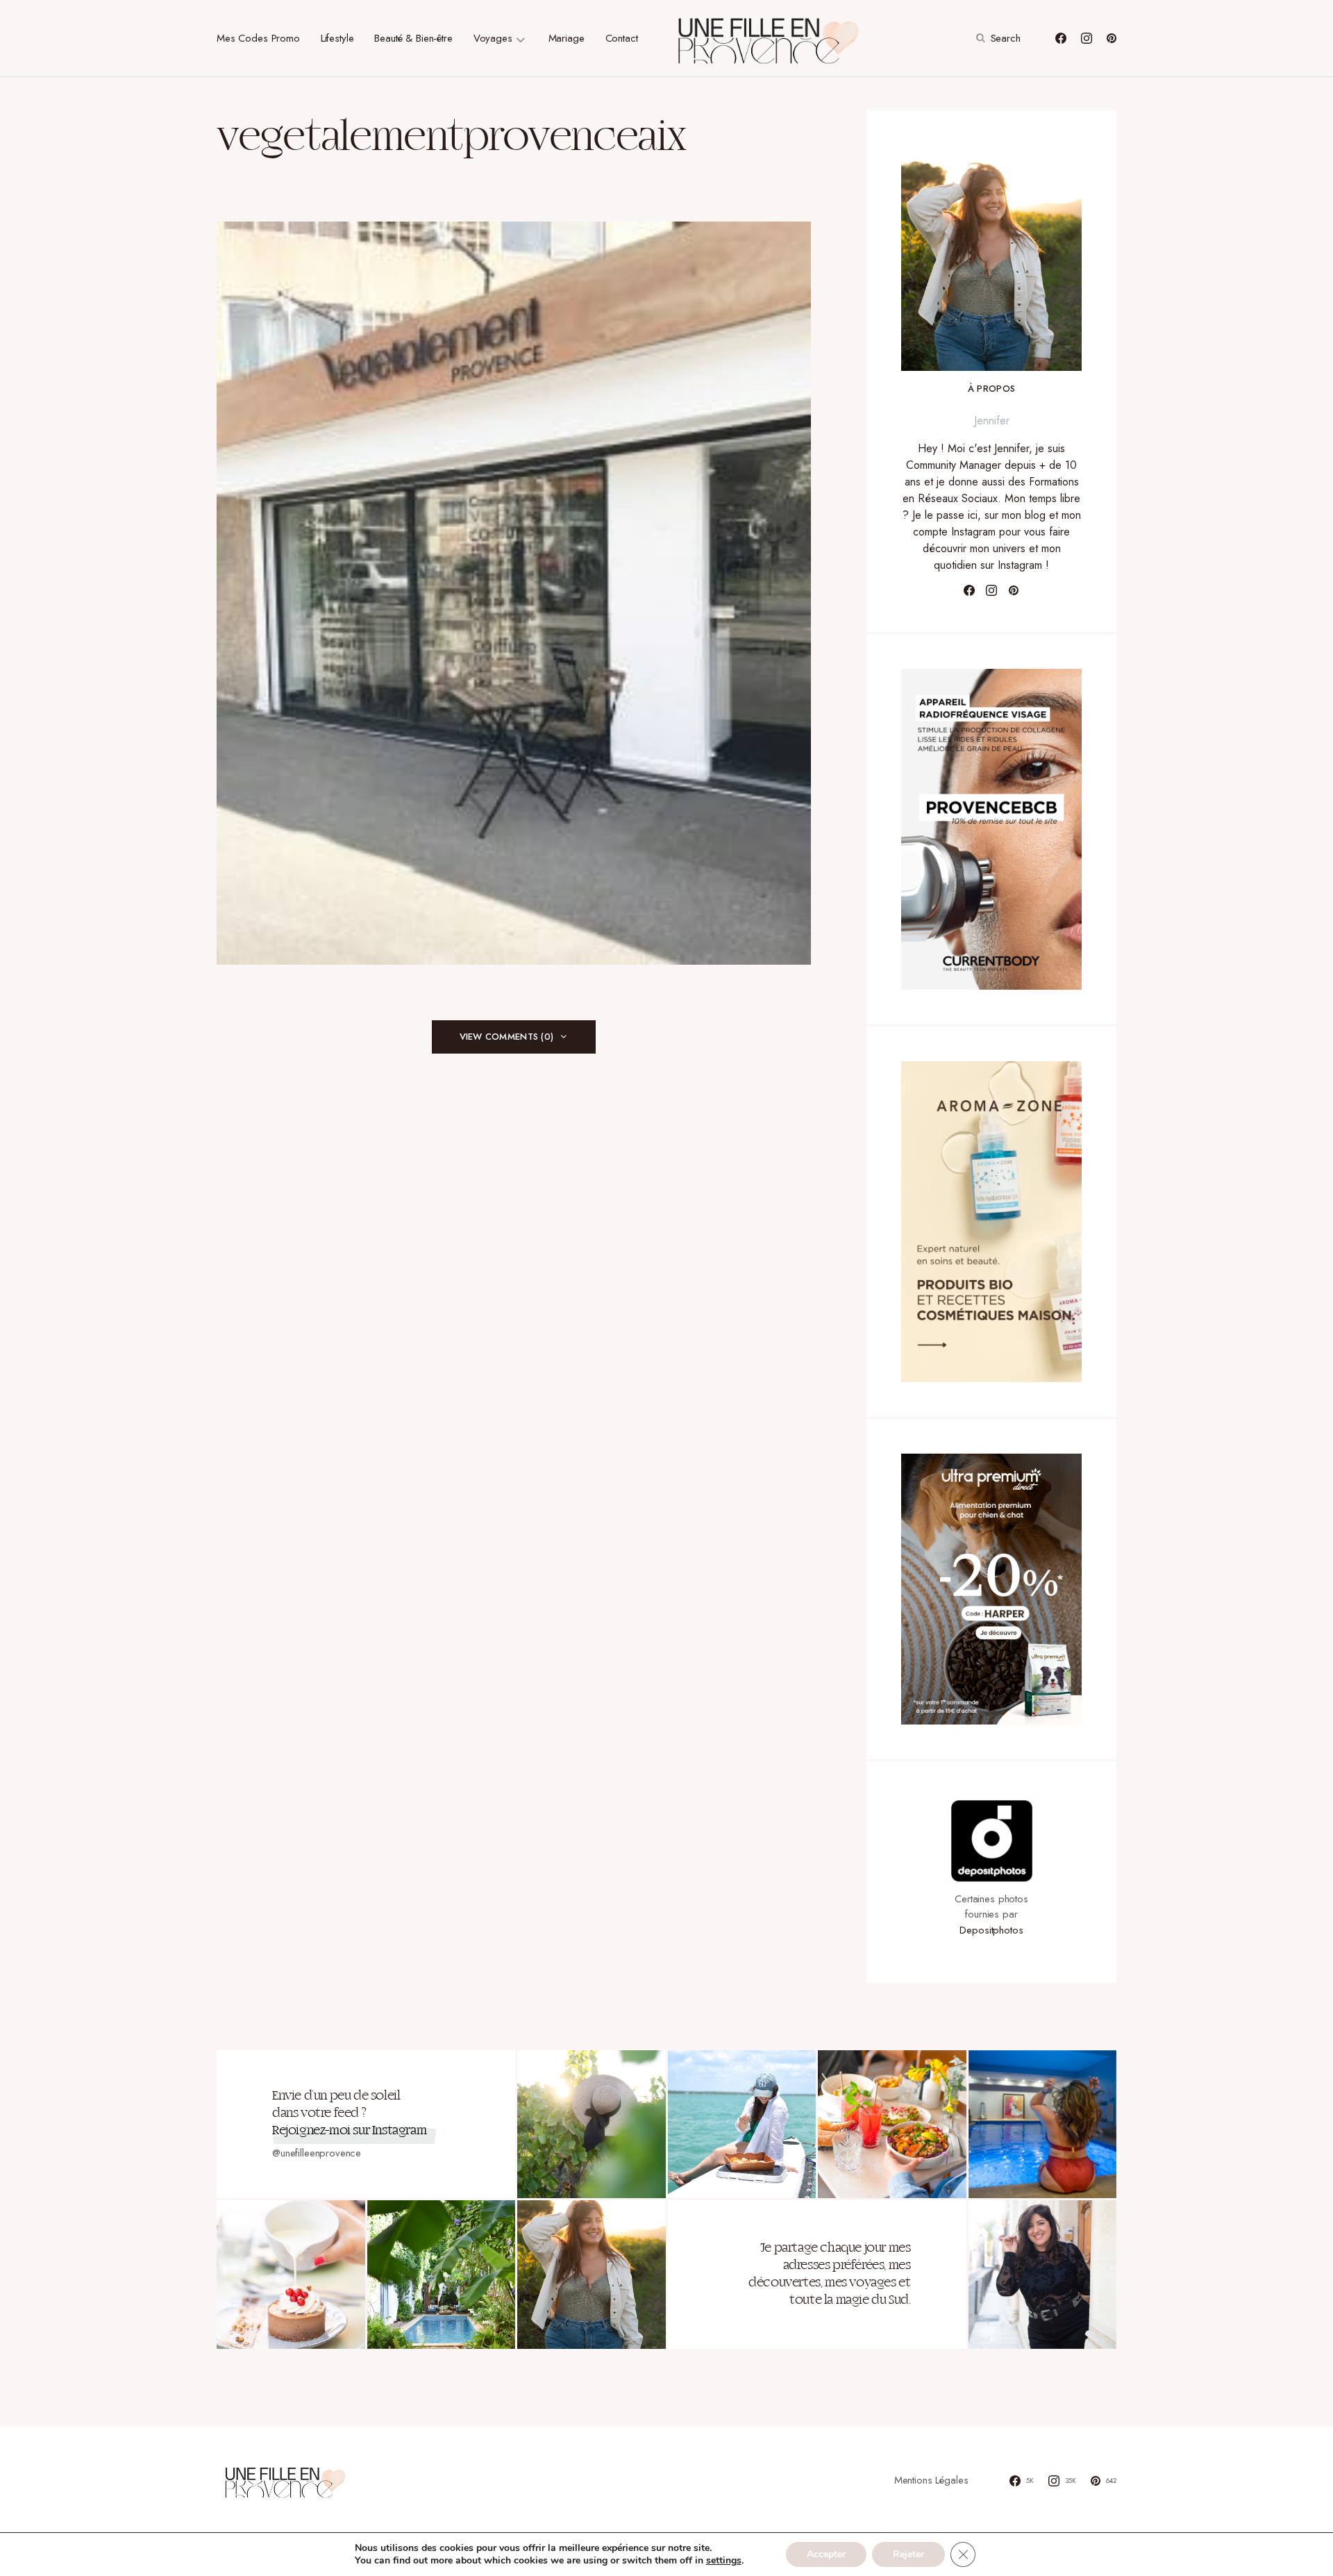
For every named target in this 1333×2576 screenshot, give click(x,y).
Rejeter (908, 2554)
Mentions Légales (931, 2480)
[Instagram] (1087, 38)
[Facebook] (1061, 38)
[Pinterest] (1112, 38)
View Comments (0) (506, 1037)
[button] (997, 38)
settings (724, 2561)
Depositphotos (991, 1930)
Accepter (826, 2554)
